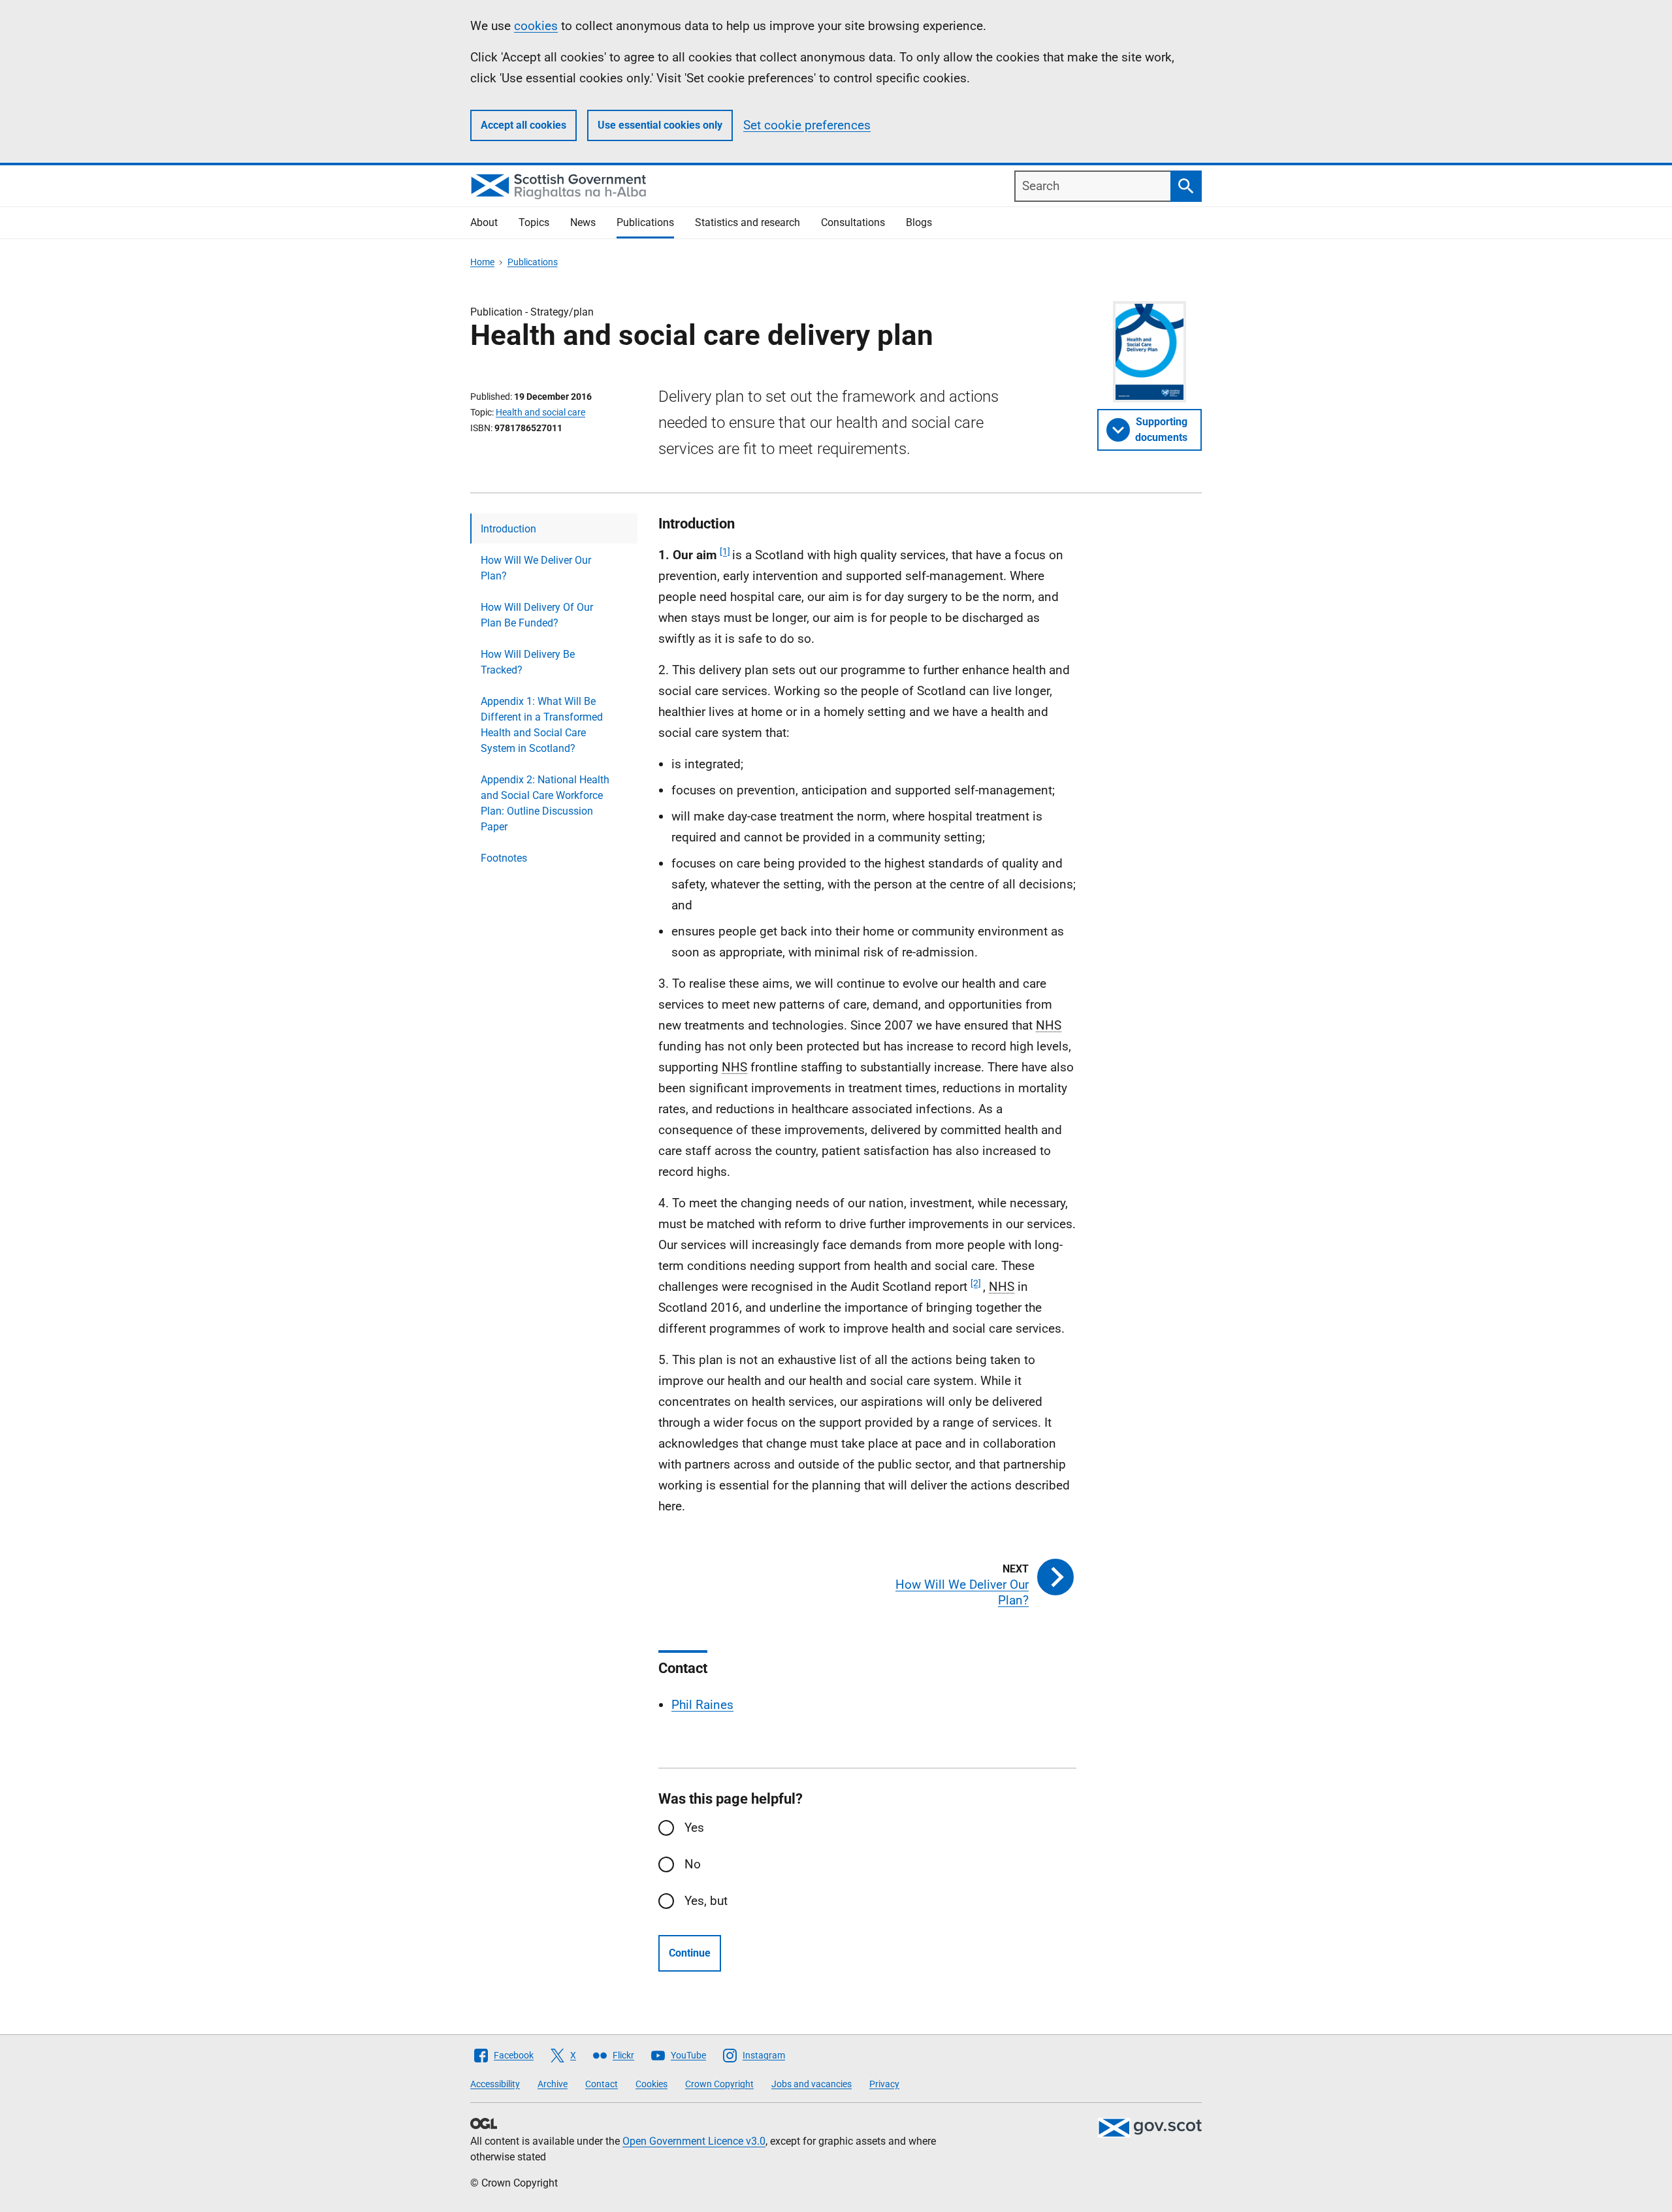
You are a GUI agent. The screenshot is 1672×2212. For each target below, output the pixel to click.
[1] (725, 551)
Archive (553, 2084)
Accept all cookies (523, 125)
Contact (602, 2084)
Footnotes (504, 858)
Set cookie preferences (807, 125)
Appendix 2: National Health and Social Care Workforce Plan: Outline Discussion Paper (545, 803)
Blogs (919, 222)
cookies (536, 26)
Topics (534, 222)
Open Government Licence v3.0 (694, 2141)
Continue (690, 1953)
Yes (694, 1828)
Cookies (651, 2084)
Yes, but (706, 1901)
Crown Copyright (719, 2084)
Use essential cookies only (660, 125)
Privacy (884, 2084)
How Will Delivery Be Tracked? (528, 662)
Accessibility (495, 2084)
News (583, 222)
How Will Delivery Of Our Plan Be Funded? (537, 615)
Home (482, 262)
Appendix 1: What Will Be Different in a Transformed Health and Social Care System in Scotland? (542, 725)
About (484, 222)
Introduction (508, 529)
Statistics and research (748, 222)
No (693, 1864)
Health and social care (540, 412)
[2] (976, 1283)
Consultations (853, 222)
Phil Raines (702, 1705)
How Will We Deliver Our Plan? (536, 568)
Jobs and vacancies (812, 2084)
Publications (645, 222)
